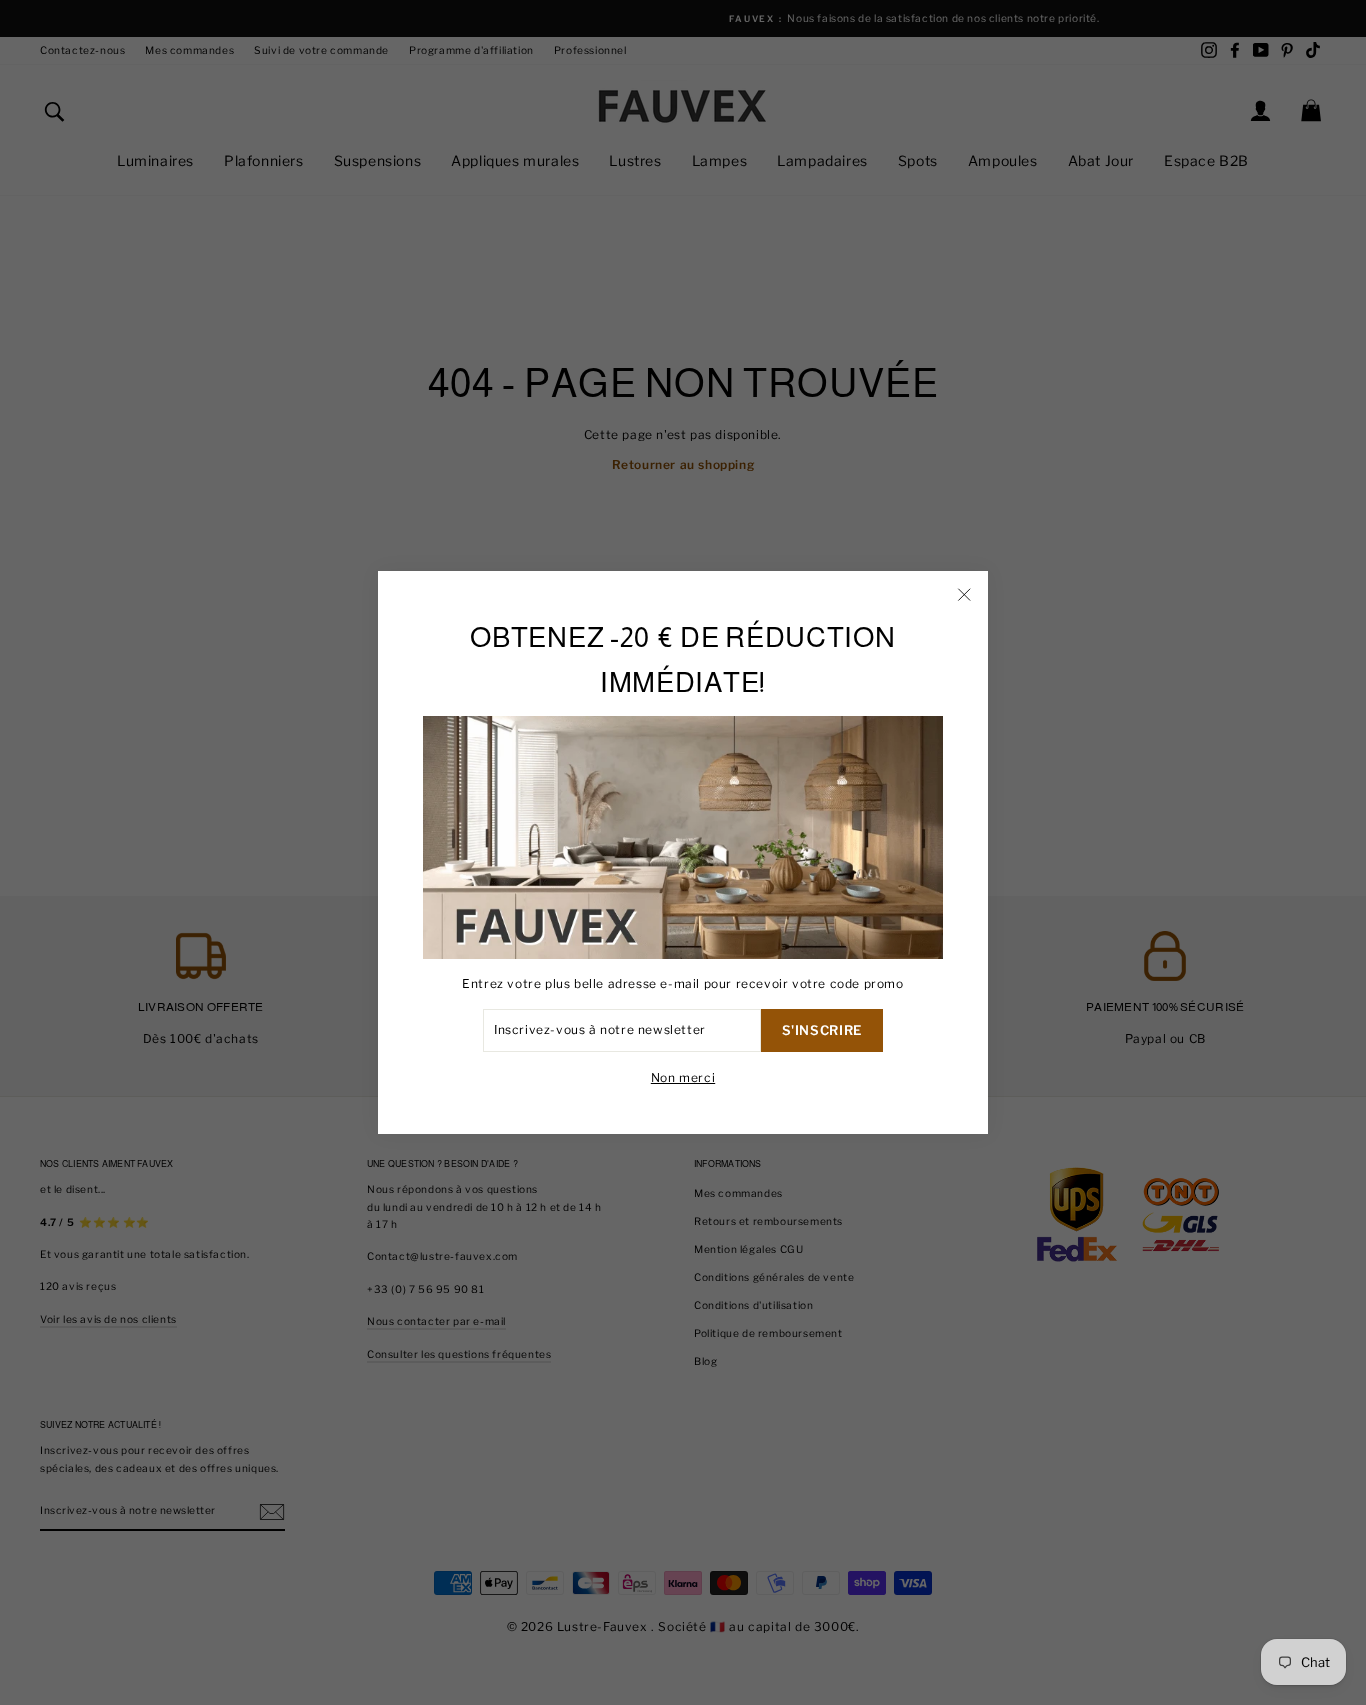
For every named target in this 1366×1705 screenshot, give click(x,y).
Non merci (683, 1077)
